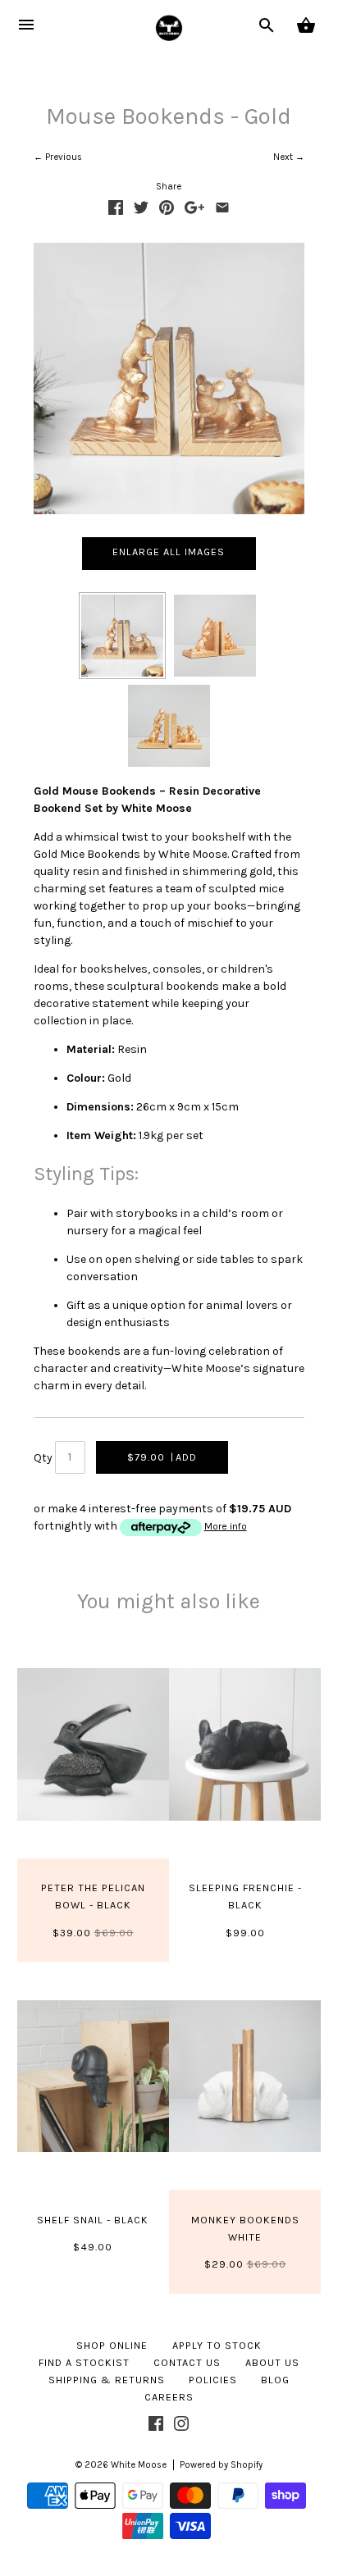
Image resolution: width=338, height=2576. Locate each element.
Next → (289, 157)
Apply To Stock (217, 2345)
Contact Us (187, 2362)
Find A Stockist (84, 2362)
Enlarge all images (169, 552)
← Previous (58, 157)
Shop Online (112, 2345)
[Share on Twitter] (141, 211)
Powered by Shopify (221, 2465)
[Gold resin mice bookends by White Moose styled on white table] (122, 636)
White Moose (139, 2465)
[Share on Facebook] (116, 211)
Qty (43, 1459)
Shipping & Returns (107, 2380)
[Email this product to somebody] (222, 211)
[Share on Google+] (194, 211)
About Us (272, 2362)
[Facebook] (156, 2427)
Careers (169, 2397)
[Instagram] (181, 2427)
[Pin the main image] (167, 211)
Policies (213, 2380)
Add (162, 1457)
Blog (275, 2380)
